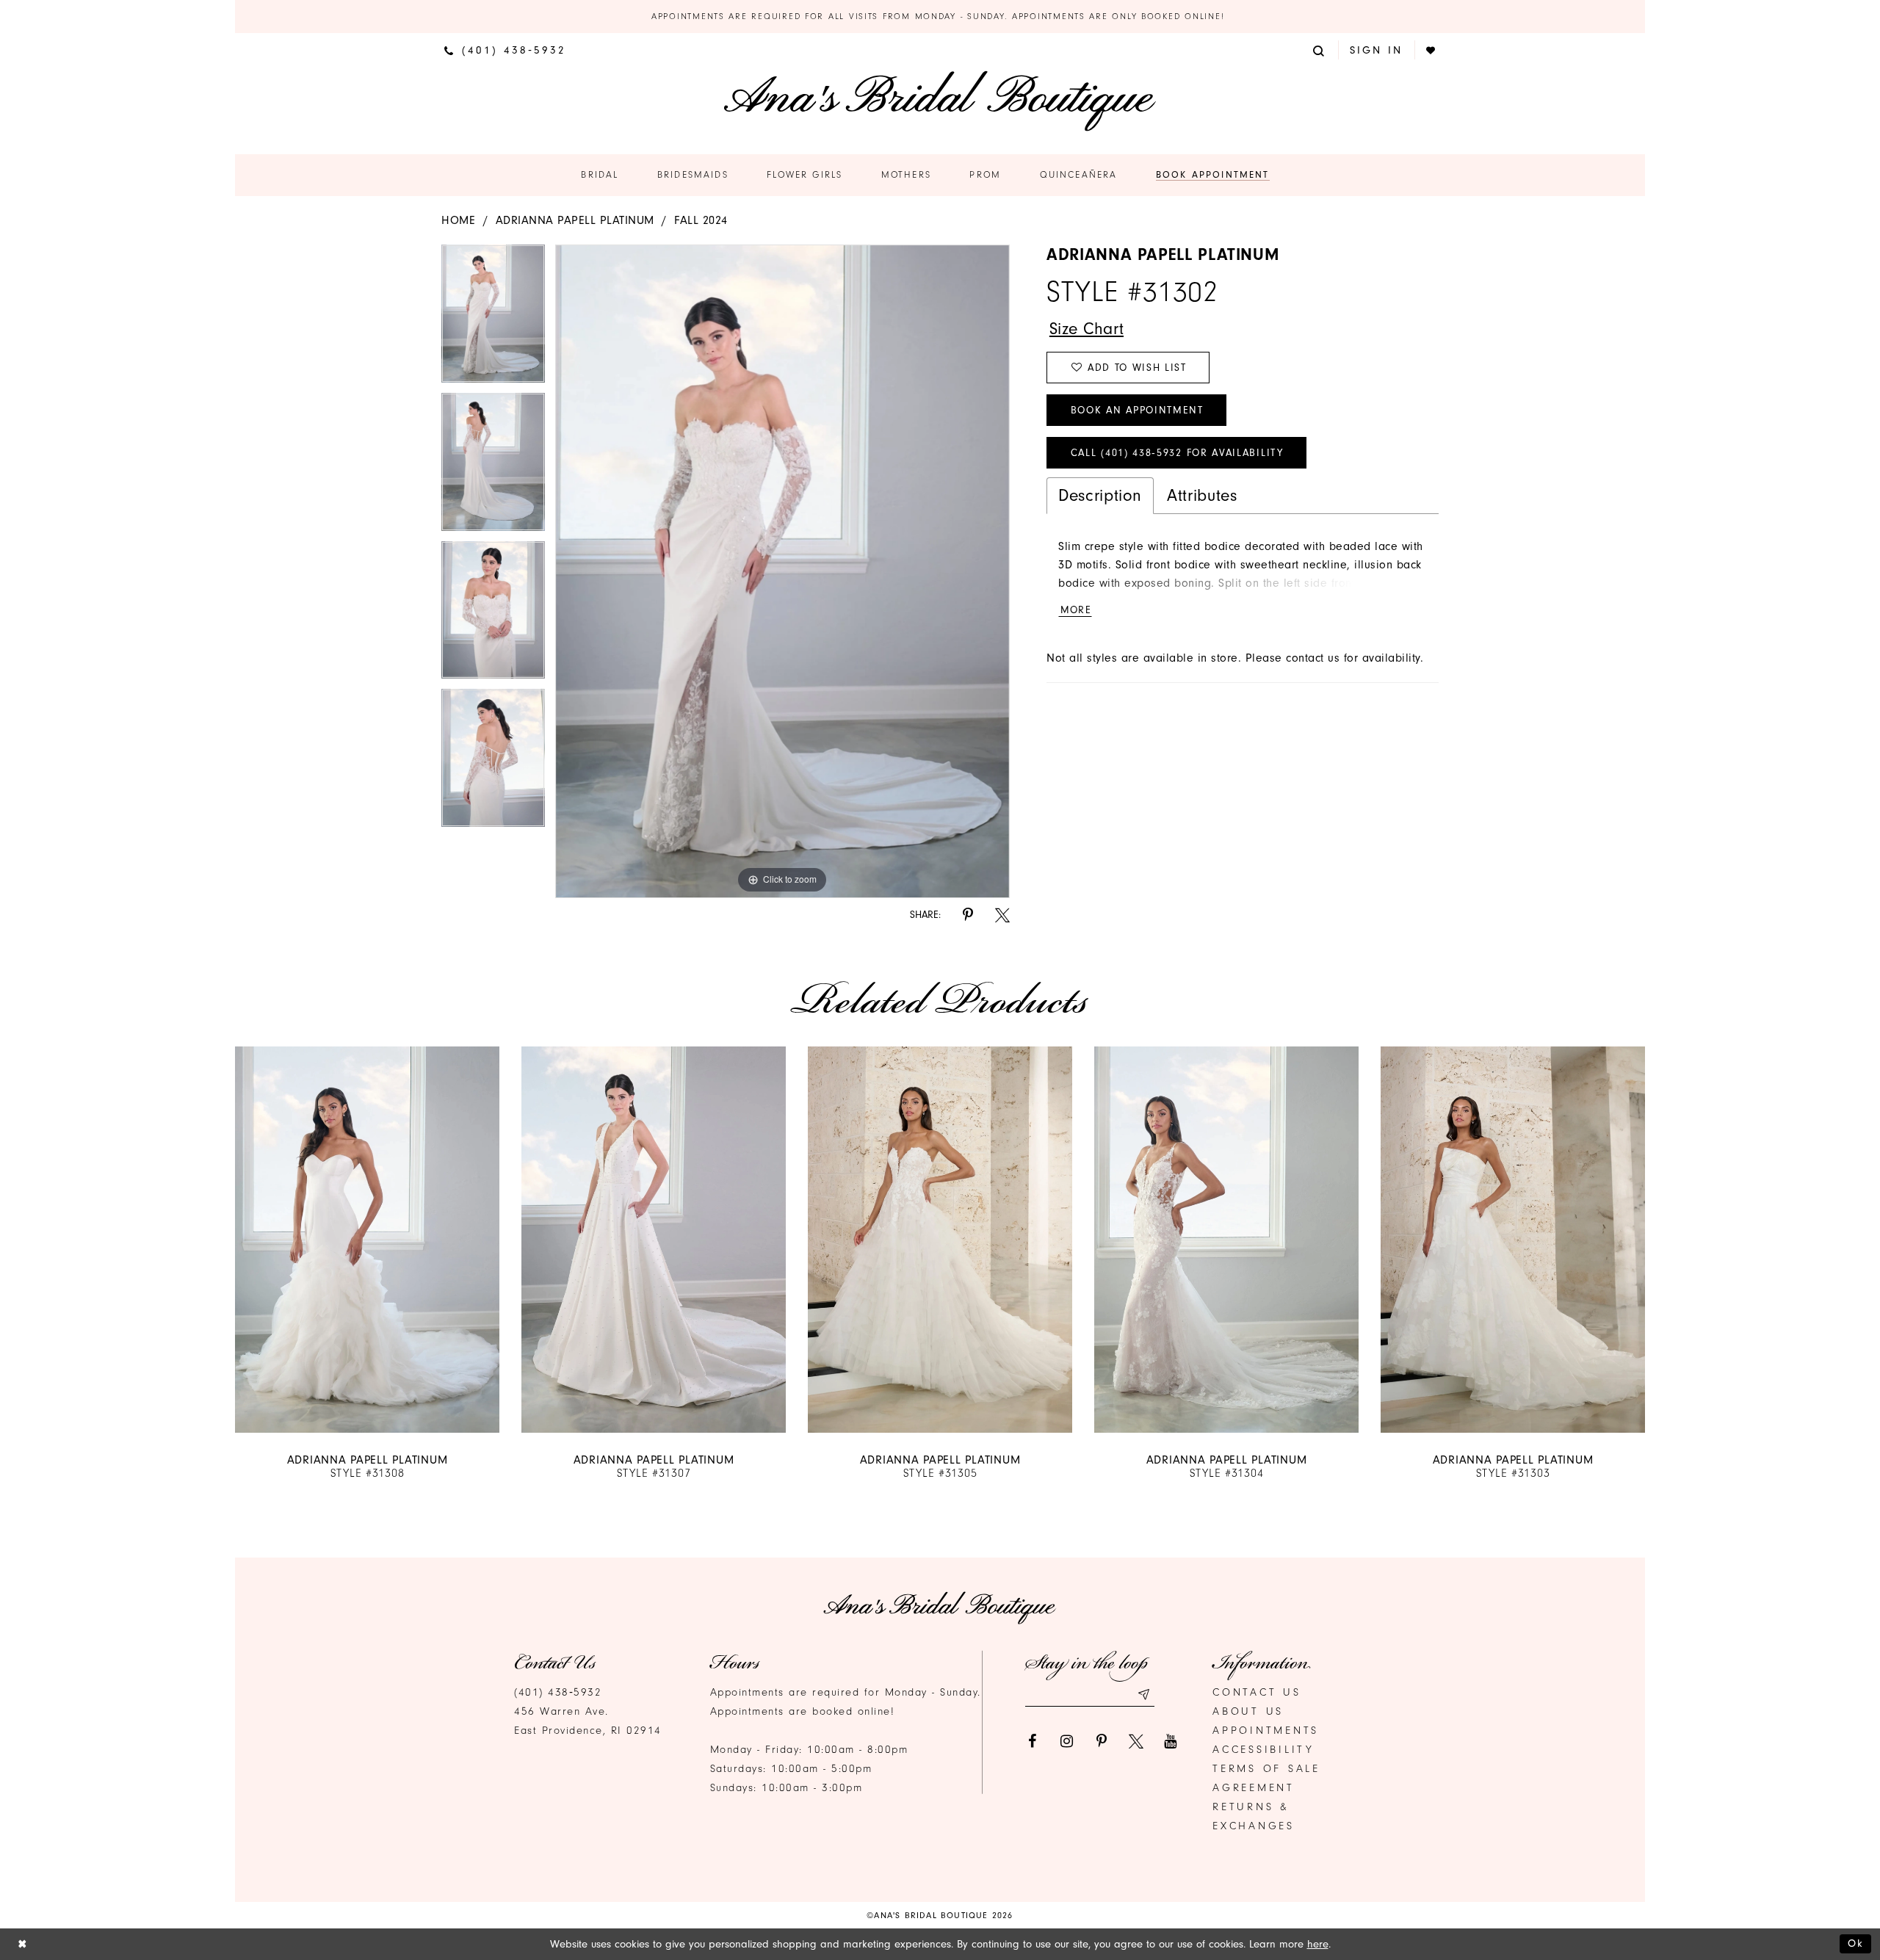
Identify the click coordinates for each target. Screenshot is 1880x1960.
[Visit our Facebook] (1033, 1741)
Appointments (1266, 1731)
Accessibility (1263, 1750)
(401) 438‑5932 (558, 1692)
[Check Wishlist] (1432, 50)
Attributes (1202, 495)
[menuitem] (505, 50)
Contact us (1257, 1692)
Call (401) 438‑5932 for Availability (1177, 453)
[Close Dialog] (22, 1944)
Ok (1856, 1943)
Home (458, 220)
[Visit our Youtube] (1171, 1741)
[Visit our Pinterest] (1102, 1741)
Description (1100, 495)
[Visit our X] (1136, 1741)
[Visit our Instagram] (1067, 1741)
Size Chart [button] (1087, 329)
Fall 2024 (701, 220)
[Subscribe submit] (1143, 1695)
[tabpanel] (493, 319)
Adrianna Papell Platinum (575, 220)
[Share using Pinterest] (968, 915)
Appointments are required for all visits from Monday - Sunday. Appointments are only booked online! (940, 16)
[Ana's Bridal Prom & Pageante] (940, 101)
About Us (1248, 1711)
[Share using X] (1002, 915)
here (1318, 1944)
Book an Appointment (1137, 410)
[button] (1320, 50)
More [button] (1076, 610)
